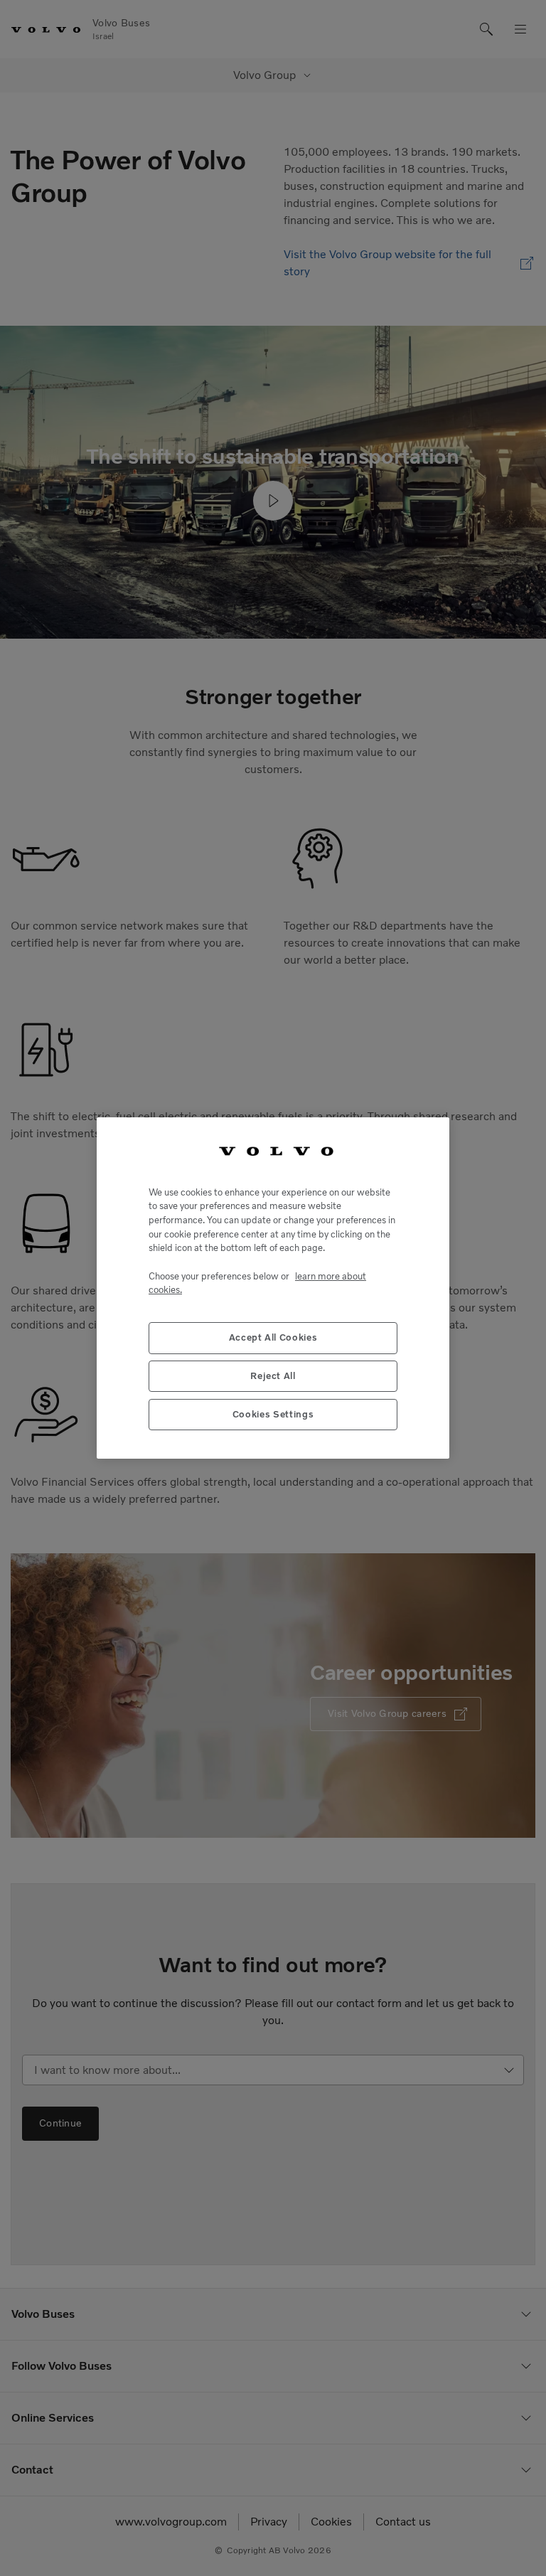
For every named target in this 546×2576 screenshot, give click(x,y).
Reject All (273, 1376)
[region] (273, 1288)
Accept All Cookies (273, 1337)
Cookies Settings (273, 1414)
